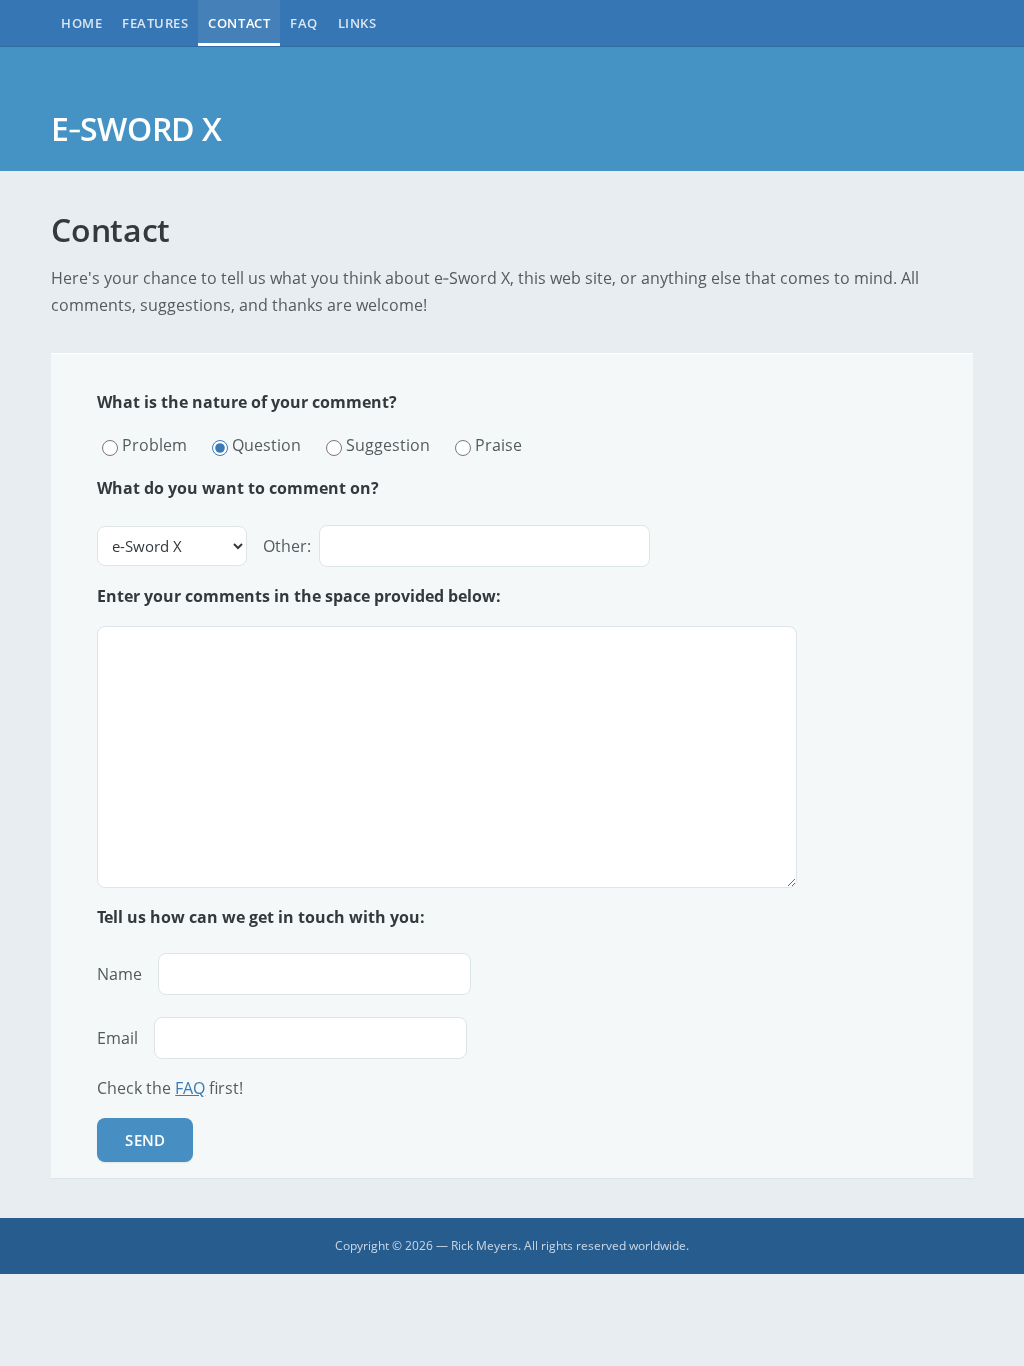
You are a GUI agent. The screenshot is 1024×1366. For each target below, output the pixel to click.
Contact (239, 23)
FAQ (304, 23)
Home (81, 23)
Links (357, 23)
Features (155, 23)
